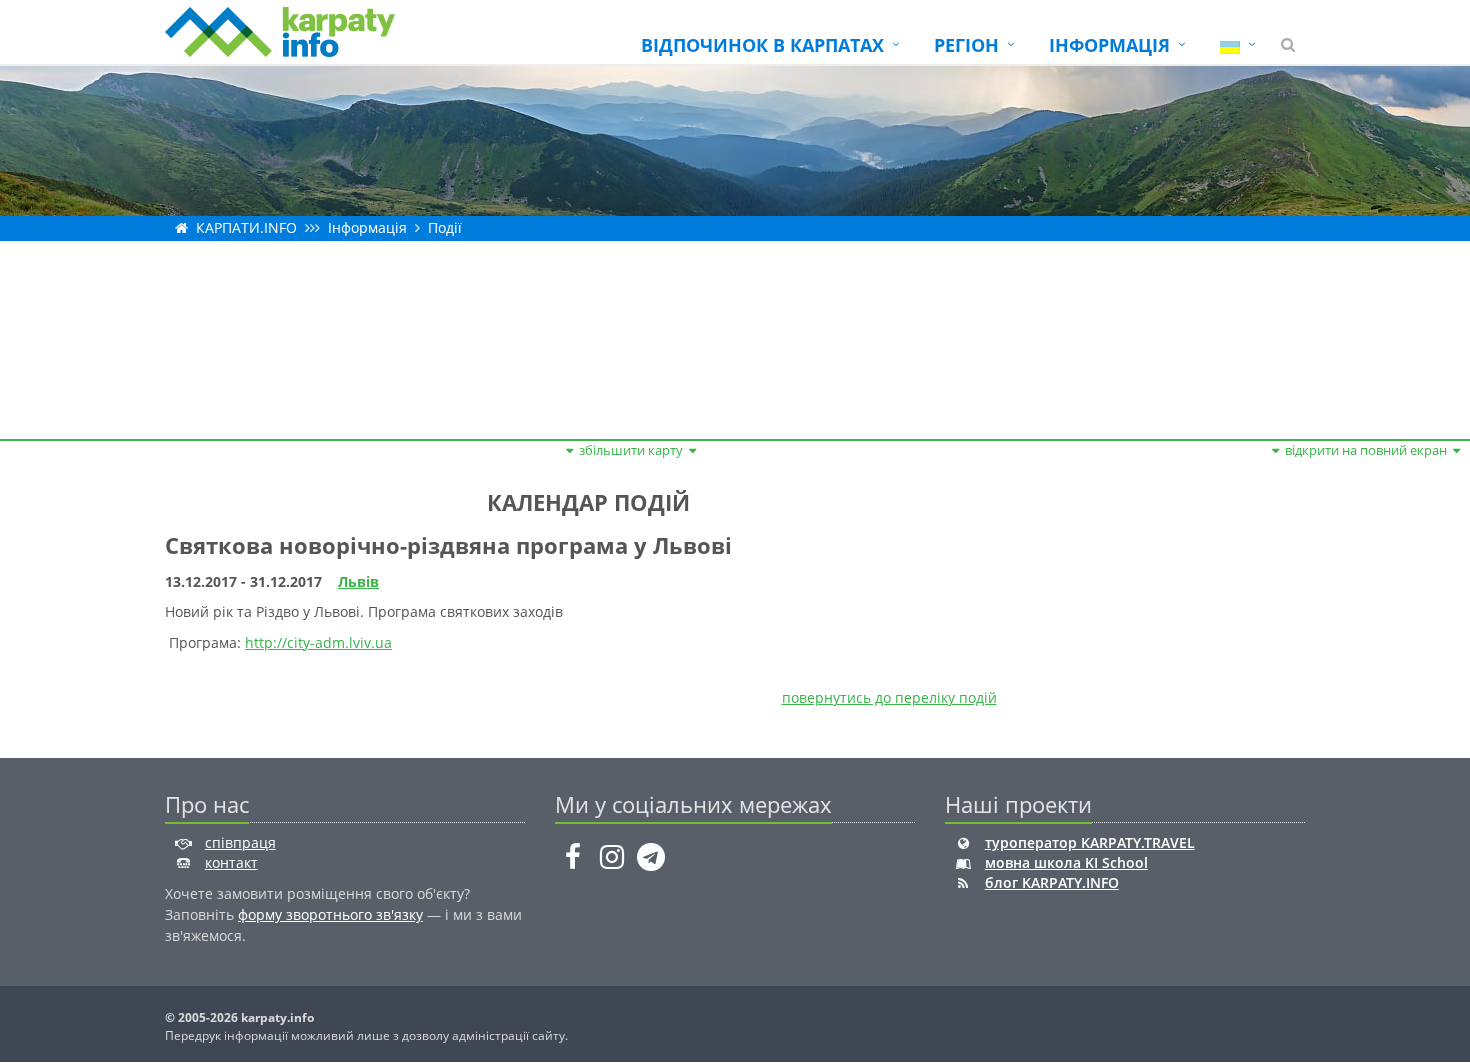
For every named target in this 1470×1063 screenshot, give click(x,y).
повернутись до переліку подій (889, 697)
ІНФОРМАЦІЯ (1109, 45)
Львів (358, 581)
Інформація (367, 227)
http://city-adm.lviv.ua (318, 642)
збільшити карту (631, 450)
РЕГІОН (966, 45)
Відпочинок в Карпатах (762, 45)
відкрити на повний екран (1366, 450)
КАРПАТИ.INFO (246, 227)
